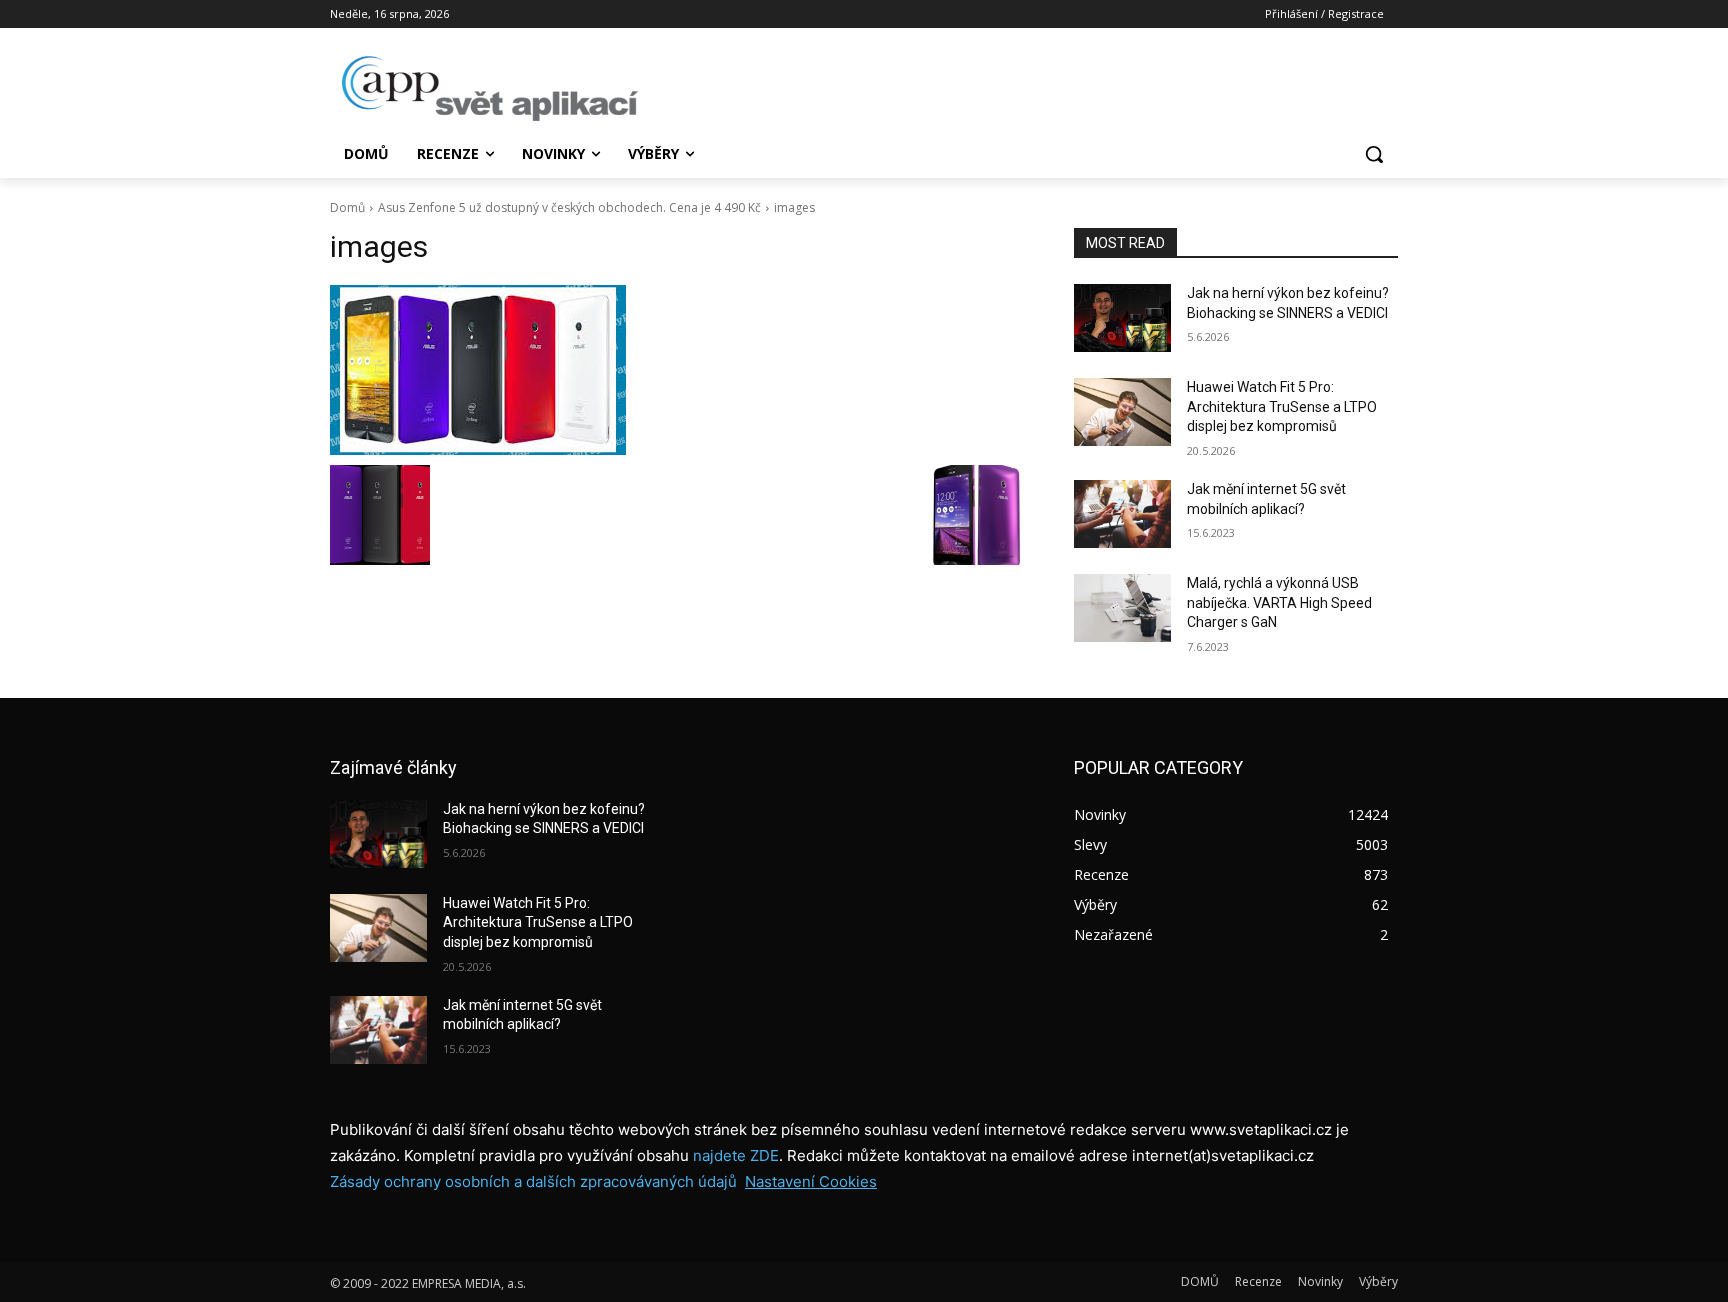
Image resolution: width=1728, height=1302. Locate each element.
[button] (1374, 154)
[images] (678, 370)
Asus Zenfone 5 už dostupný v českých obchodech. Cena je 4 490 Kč (569, 207)
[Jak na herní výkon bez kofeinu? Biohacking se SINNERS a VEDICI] (1122, 318)
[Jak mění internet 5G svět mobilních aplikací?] (1122, 514)
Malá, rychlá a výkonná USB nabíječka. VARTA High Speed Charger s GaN (1279, 602)
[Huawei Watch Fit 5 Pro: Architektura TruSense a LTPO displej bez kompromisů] (1122, 412)
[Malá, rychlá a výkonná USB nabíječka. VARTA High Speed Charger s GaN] (1122, 608)
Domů (347, 207)
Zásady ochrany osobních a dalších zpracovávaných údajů (533, 1181)
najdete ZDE (736, 1155)
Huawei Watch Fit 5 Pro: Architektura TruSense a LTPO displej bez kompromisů (1282, 406)
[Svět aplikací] (490, 88)
